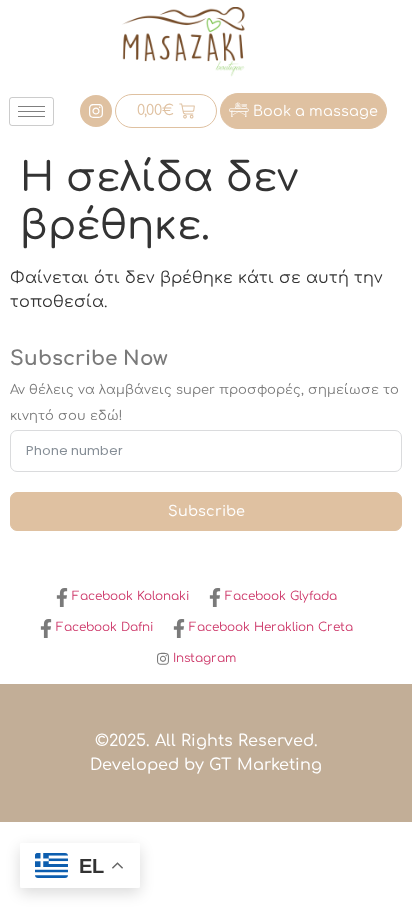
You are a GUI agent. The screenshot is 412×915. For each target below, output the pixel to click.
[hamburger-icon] (31, 111)
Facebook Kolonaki (128, 596)
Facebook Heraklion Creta (269, 627)
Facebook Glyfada (279, 596)
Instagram (202, 658)
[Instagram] (96, 111)
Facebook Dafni (102, 627)
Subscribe (206, 511)
